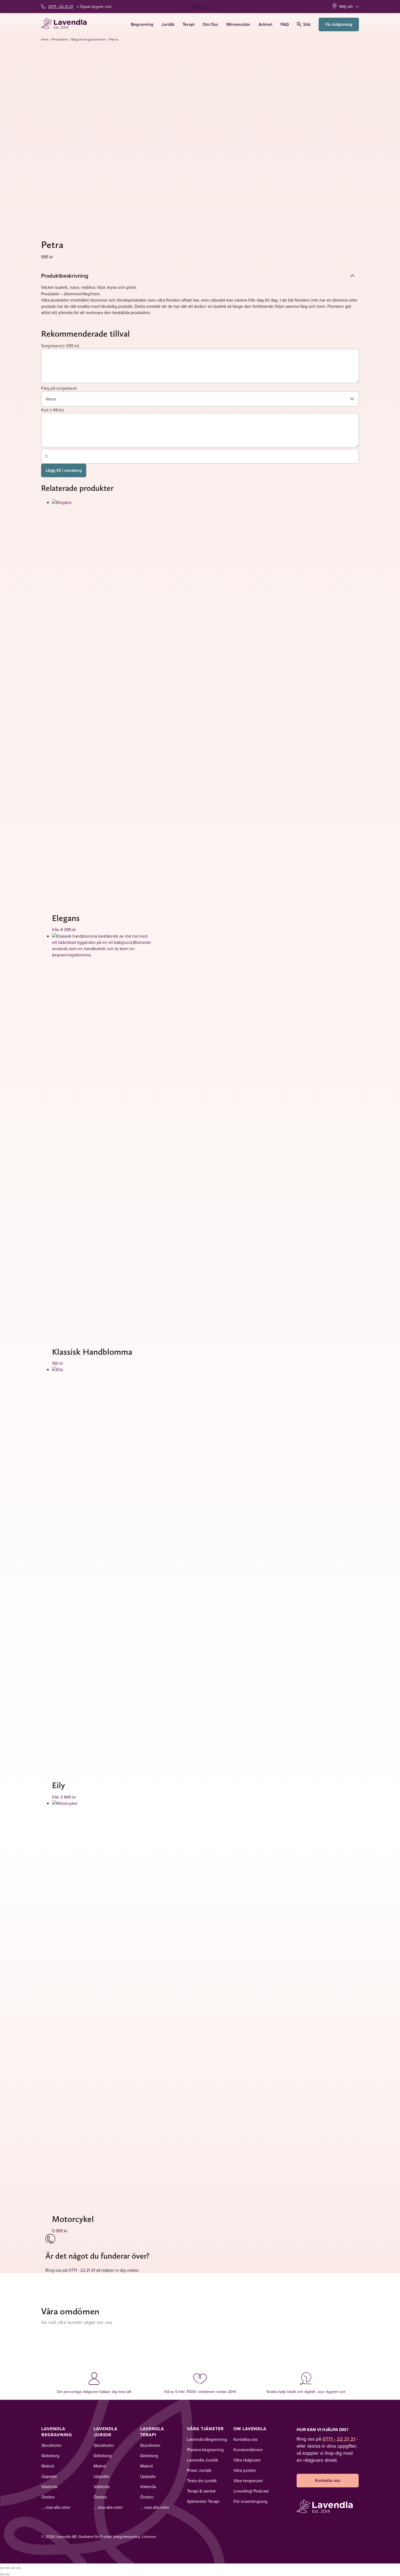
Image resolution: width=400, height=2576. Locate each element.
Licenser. (149, 2537)
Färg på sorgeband (59, 388)
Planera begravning (205, 2450)
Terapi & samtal (201, 2491)
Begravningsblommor (89, 39)
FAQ (285, 24)
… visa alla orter (56, 2507)
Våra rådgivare (247, 2460)
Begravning (142, 24)
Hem (45, 39)
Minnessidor (238, 24)
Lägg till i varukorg (64, 470)
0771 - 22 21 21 (61, 7)
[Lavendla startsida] (66, 24)
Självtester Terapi (203, 2501)
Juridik (168, 24)
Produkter (60, 39)
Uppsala (49, 2476)
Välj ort (346, 6)
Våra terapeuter (248, 2481)
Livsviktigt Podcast (251, 2491)
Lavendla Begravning (57, 2432)
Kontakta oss (245, 2439)
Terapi (189, 24)
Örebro (48, 2497)
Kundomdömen (248, 2450)
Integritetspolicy (127, 2537)
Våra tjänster (205, 2429)
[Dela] (13, 2568)
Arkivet (265, 24)
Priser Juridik (199, 2470)
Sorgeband (60, 346)
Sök (307, 24)
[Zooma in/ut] (2, 2568)
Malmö (48, 2466)
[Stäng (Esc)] (19, 2568)
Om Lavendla (250, 2429)
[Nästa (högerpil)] (8, 2574)
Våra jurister (245, 2470)
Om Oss (210, 24)
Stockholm (51, 2445)
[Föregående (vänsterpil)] (2, 2574)
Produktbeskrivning (65, 276)
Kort (52, 410)
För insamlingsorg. (251, 2501)
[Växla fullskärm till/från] (8, 2568)
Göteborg (50, 2456)
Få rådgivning (339, 24)
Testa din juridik (202, 2481)
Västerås (49, 2487)
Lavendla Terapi (152, 2432)
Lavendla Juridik (106, 2432)
